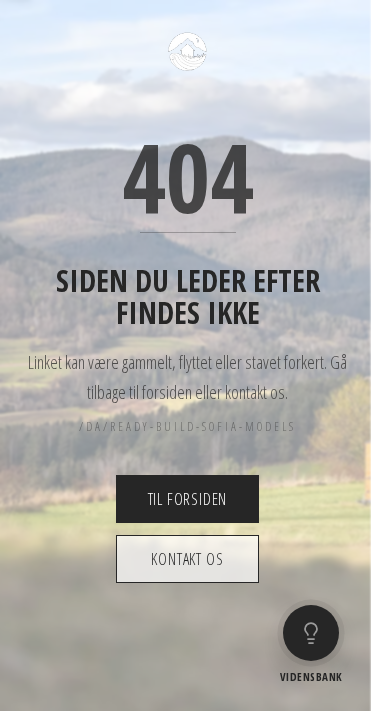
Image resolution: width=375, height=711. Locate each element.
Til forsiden (188, 499)
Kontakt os (187, 559)
